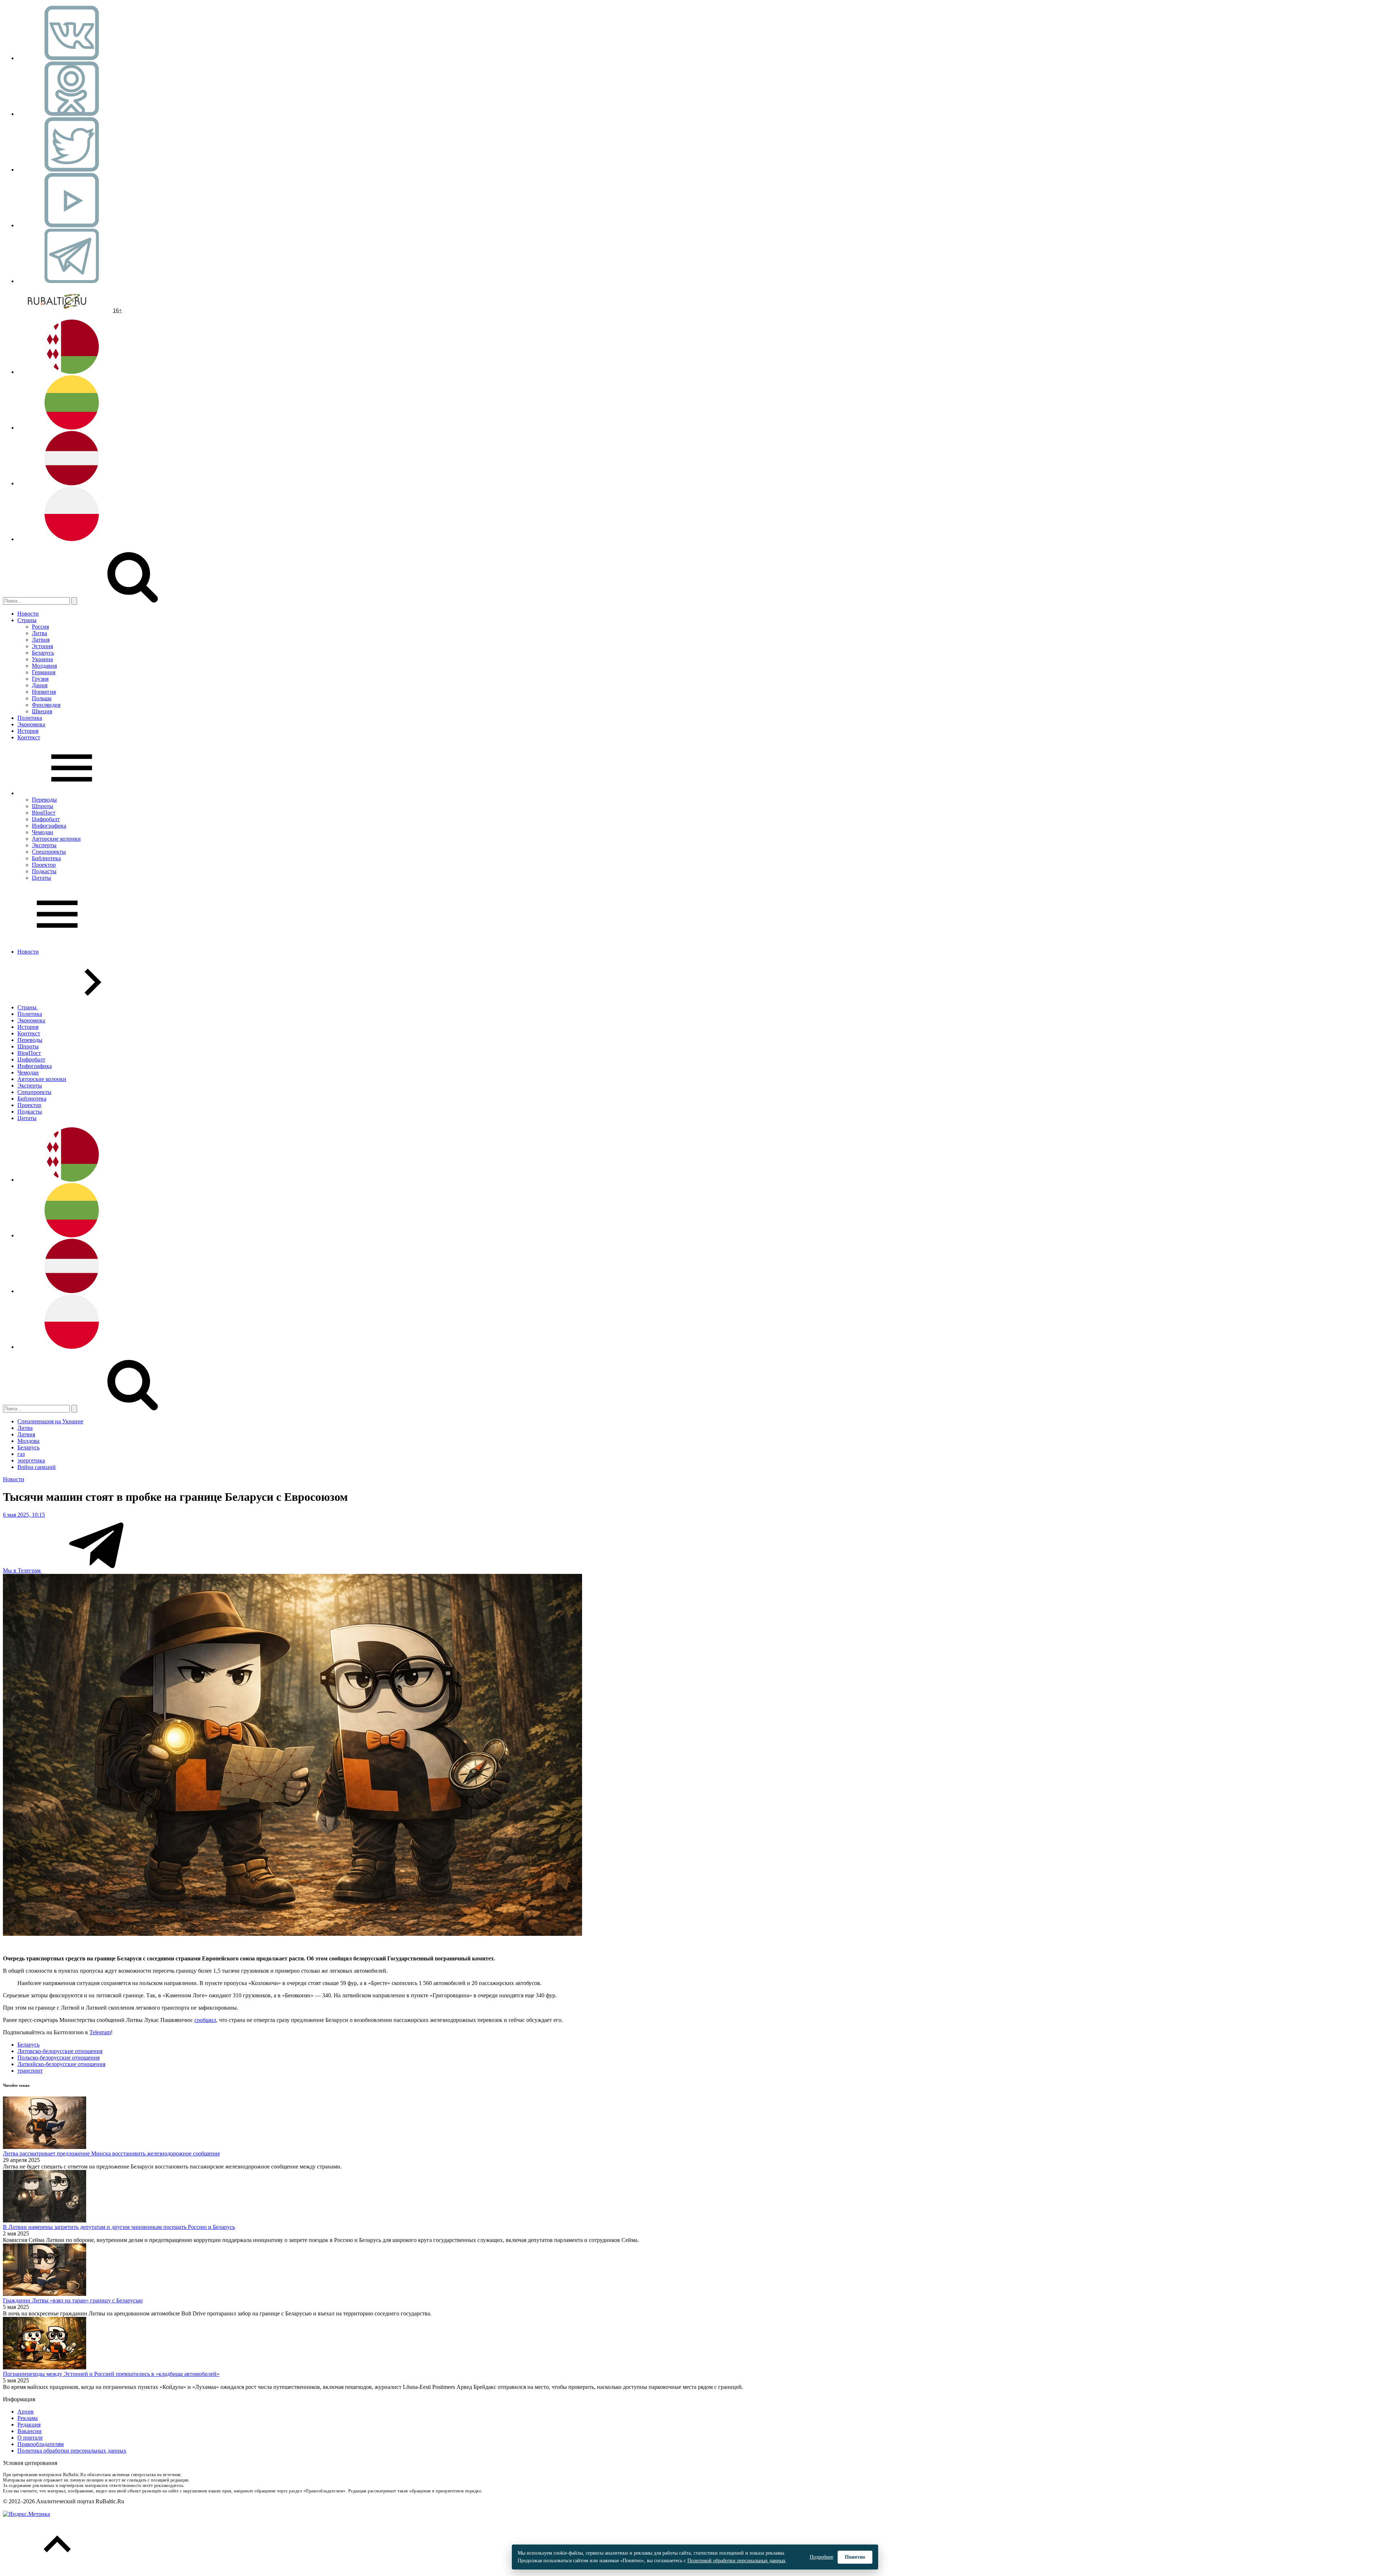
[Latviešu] (72, 483)
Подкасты (44, 871)
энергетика (31, 1460)
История (28, 731)
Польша (42, 698)
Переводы (44, 800)
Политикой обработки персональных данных (736, 2561)
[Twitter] (72, 170)
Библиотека (46, 858)
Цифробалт (46, 819)
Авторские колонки (56, 839)
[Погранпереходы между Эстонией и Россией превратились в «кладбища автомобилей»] (45, 2367)
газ (21, 1454)
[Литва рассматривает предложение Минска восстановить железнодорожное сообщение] (45, 2147)
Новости (28, 614)
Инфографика (49, 826)
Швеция (42, 711)
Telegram (100, 2032)
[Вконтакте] (72, 58)
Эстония (42, 646)
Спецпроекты (49, 852)
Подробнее (822, 2557)
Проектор (44, 865)
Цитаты (41, 878)
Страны (27, 620)
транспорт (30, 2071)
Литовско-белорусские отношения (60, 2051)
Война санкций (37, 1467)
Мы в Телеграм (22, 1570)
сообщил (205, 2020)
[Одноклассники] (72, 114)
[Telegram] (72, 281)
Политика (30, 718)
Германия (44, 672)
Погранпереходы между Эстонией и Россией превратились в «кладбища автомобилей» (111, 2374)
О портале (30, 2438)
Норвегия (44, 692)
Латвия (41, 640)
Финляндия (46, 705)
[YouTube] (72, 225)
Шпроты (43, 806)
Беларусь (43, 653)
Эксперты (44, 845)
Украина (42, 659)
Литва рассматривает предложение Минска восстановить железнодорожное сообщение (111, 2153)
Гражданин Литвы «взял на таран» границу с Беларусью (73, 2300)
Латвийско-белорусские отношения (61, 2064)
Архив (26, 2412)
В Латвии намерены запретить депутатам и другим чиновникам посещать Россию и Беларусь (119, 2227)
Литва (39, 633)
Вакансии (30, 2431)
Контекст (29, 737)
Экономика (31, 724)
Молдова (28, 1441)
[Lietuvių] (72, 428)
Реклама (28, 2418)
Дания (40, 685)
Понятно (855, 2557)
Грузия (40, 679)
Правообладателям (41, 2444)
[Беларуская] (72, 372)
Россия (40, 627)
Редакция (29, 2425)
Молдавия (44, 666)
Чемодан (43, 832)
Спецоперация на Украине (50, 1421)
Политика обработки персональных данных (72, 2451)
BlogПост (44, 813)
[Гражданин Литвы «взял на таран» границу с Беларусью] (45, 2294)
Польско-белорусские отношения (58, 2058)
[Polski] (72, 539)
